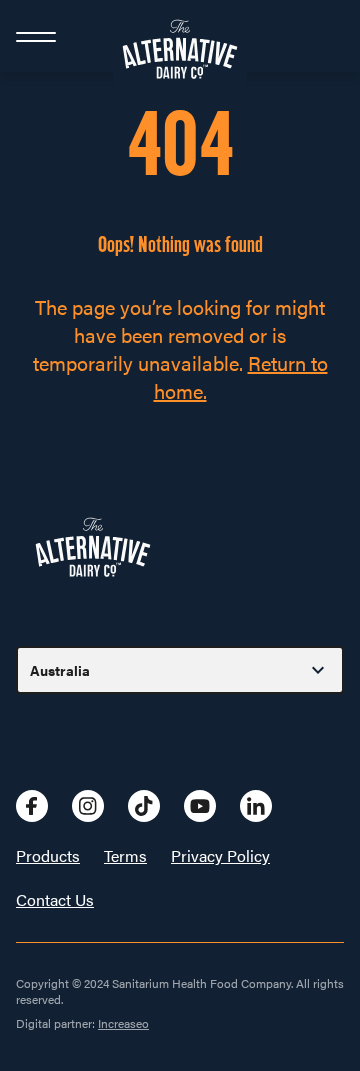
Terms (125, 856)
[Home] (180, 36)
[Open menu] (36, 36)
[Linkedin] (256, 806)
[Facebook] (32, 806)
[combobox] (180, 670)
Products (48, 856)
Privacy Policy (220, 856)
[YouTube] (200, 806)
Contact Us (55, 900)
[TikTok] (144, 806)
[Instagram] (88, 806)
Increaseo (123, 1023)
